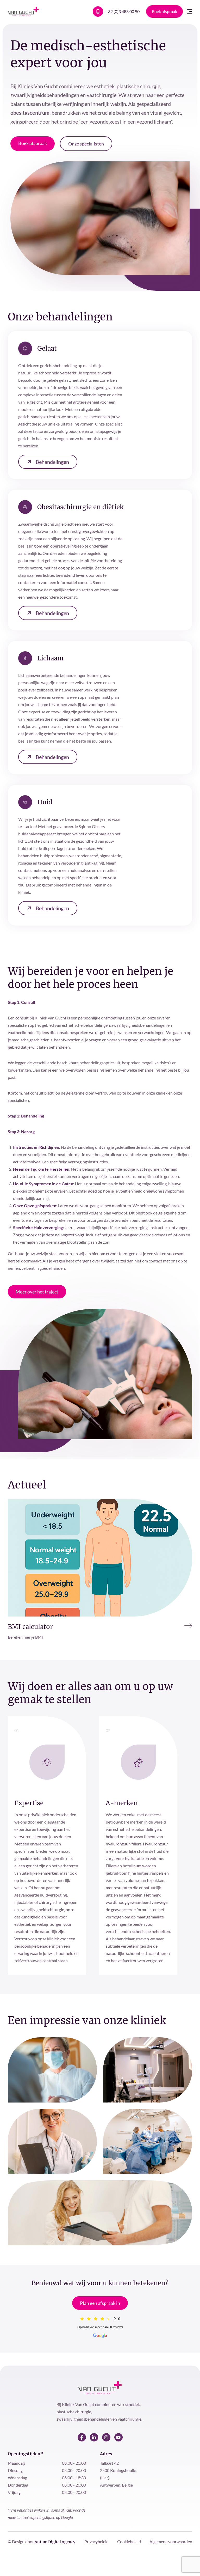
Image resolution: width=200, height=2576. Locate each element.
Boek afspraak (164, 11)
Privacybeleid (97, 2541)
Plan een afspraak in (100, 2303)
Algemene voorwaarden (171, 2541)
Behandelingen (52, 462)
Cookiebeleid (129, 2541)
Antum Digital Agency (55, 2542)
